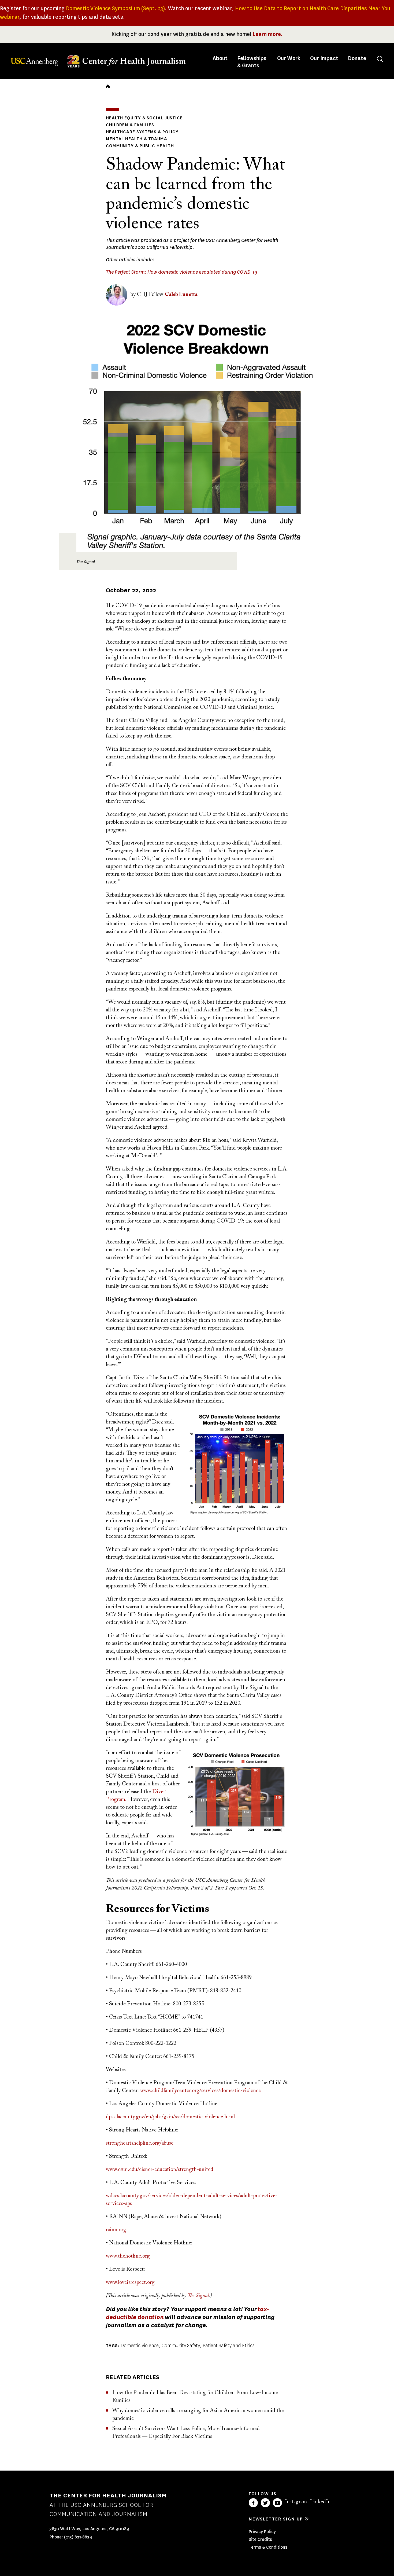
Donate (357, 58)
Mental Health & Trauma (137, 139)
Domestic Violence (140, 2346)
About (221, 58)
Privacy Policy (262, 2532)
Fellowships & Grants (252, 62)
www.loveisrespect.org (130, 2283)
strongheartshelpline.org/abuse (140, 2143)
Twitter (265, 2503)
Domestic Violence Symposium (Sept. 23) (115, 8)
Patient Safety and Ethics (229, 2346)
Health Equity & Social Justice (144, 118)
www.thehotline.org (128, 2256)
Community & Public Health (140, 146)
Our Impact (324, 58)
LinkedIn (320, 2502)
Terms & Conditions (268, 2547)
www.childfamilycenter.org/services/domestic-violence (200, 2091)
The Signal (198, 2296)
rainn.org (116, 2230)
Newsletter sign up (276, 2519)
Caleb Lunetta (181, 295)
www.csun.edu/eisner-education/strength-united (160, 2170)
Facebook (253, 2503)
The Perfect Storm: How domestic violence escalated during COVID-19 (181, 272)
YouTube (277, 2503)
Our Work (289, 58)
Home (108, 86)
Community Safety (181, 2346)
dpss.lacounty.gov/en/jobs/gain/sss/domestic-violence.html (170, 2117)
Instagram (296, 2502)
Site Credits (260, 2539)
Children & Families (130, 125)
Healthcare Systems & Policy (142, 132)
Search (380, 59)
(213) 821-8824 (78, 2537)
